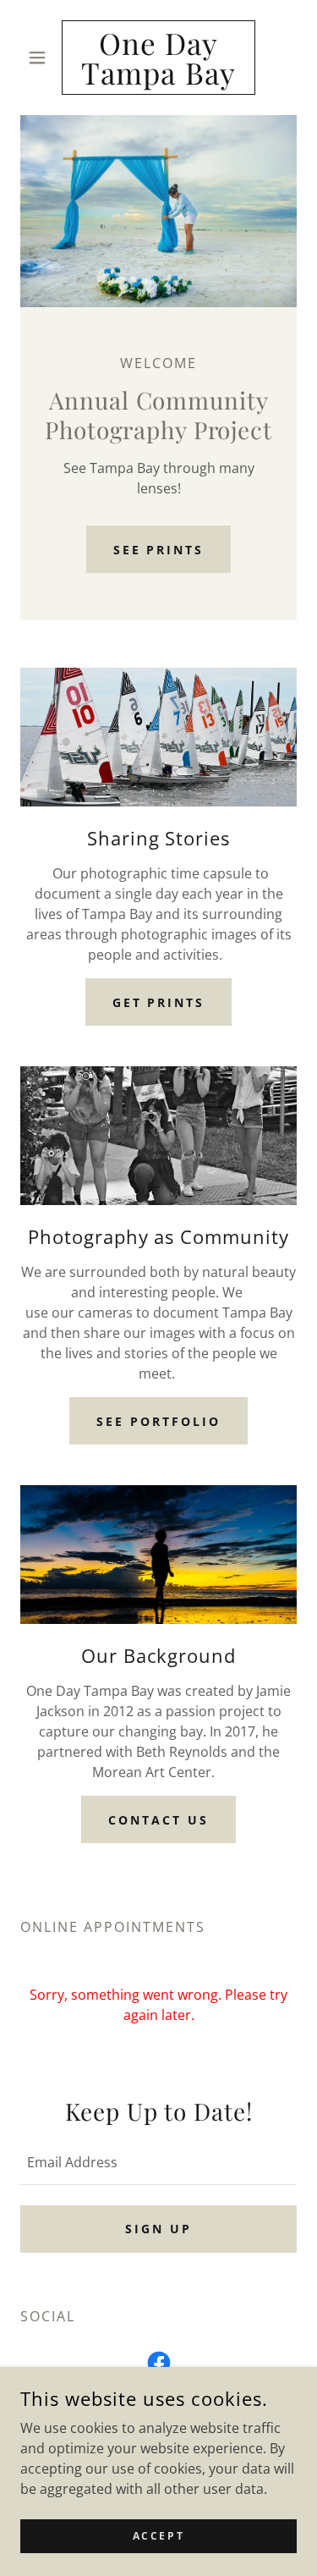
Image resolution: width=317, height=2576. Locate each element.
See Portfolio (158, 1421)
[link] (158, 58)
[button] (41, 58)
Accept (158, 2536)
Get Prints (159, 1002)
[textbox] (158, 2162)
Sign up (158, 2229)
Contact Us (158, 1820)
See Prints (159, 550)
